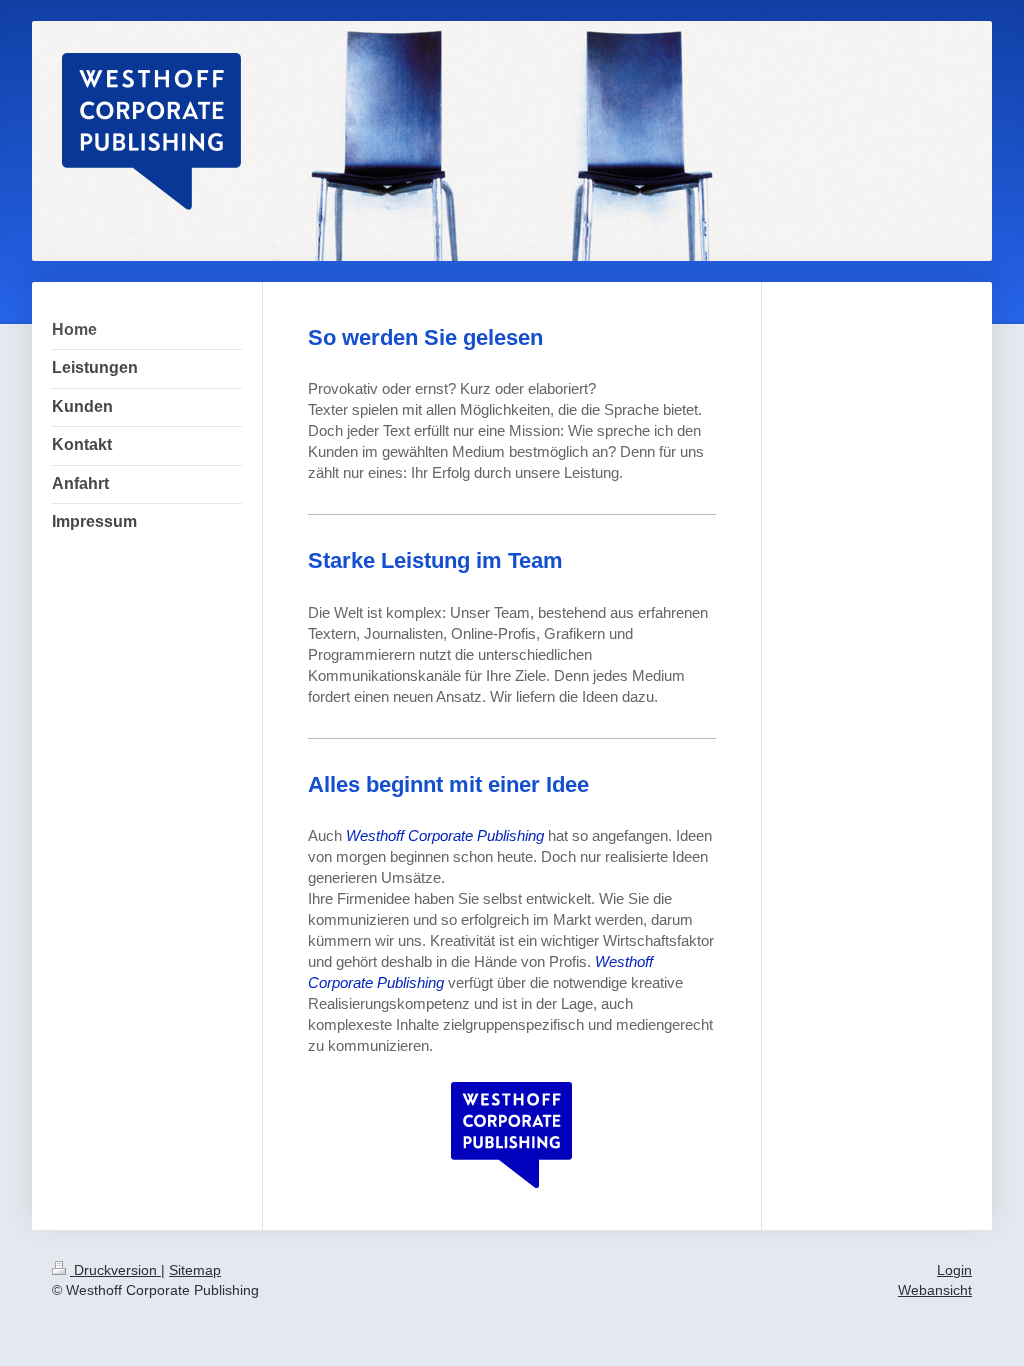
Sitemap (195, 1270)
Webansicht (935, 1290)
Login (954, 1270)
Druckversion (115, 1270)
